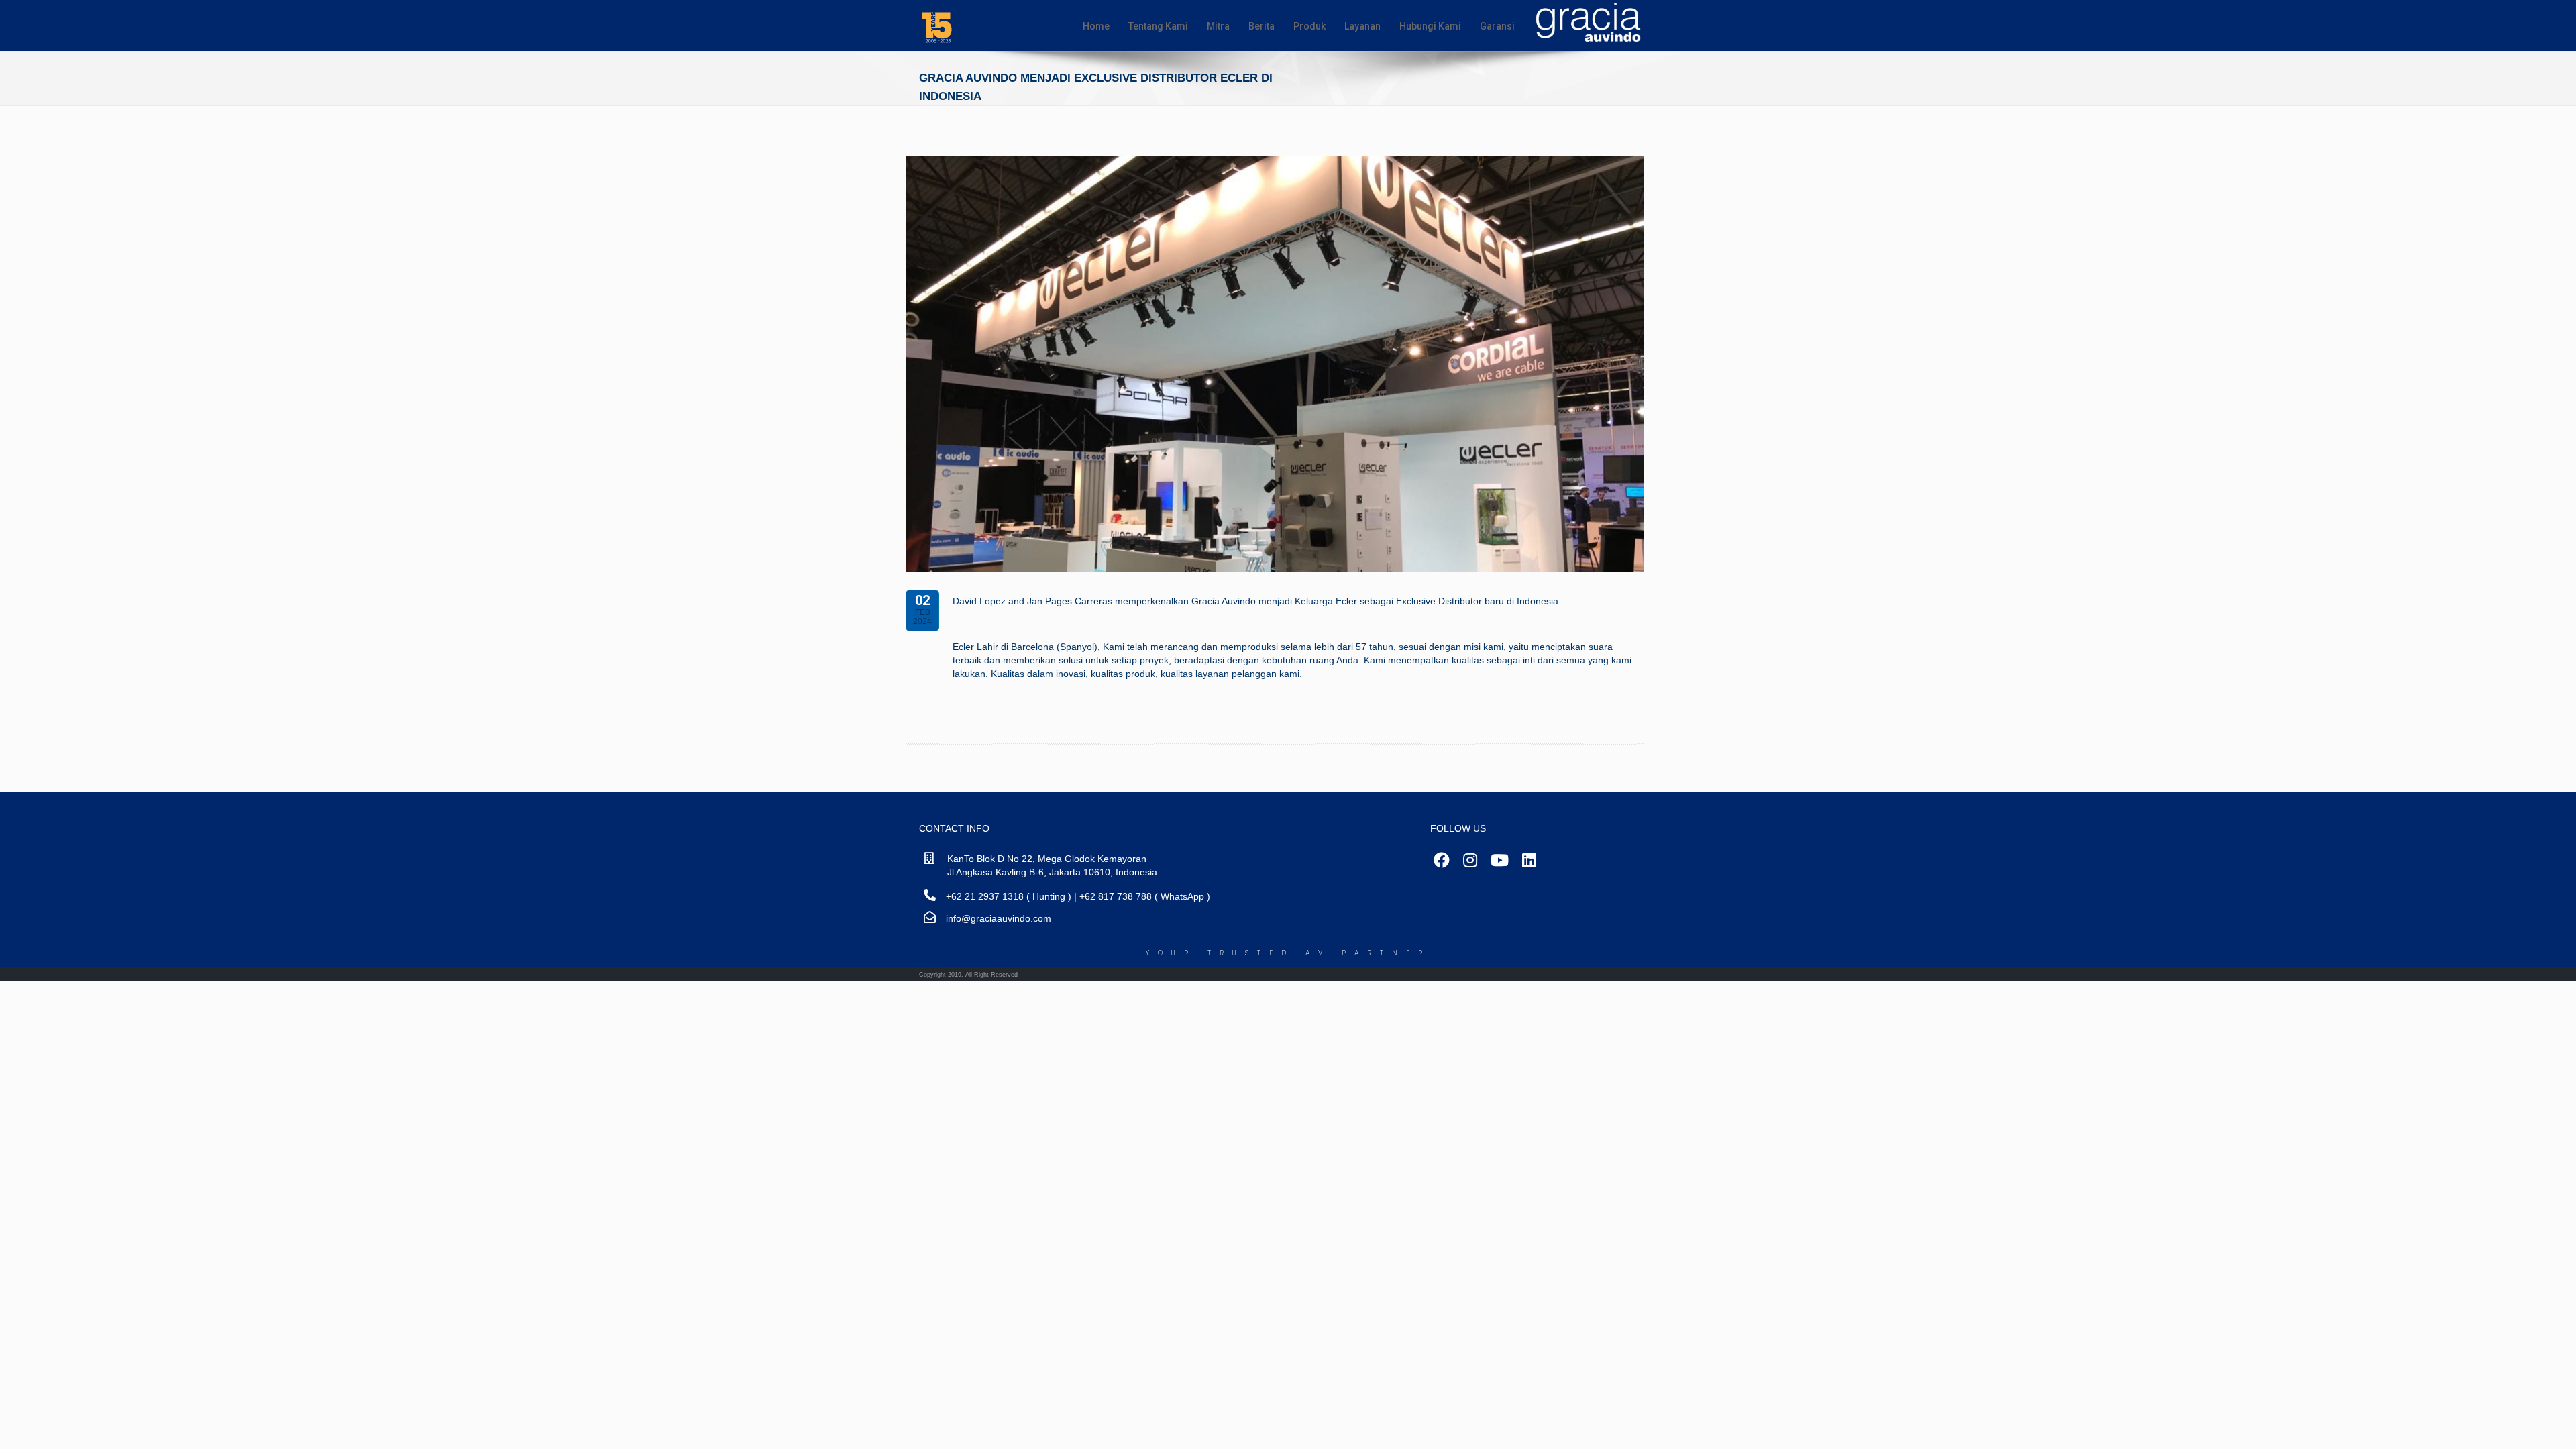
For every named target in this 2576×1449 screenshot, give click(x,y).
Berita (1262, 26)
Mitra (1218, 26)
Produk (1309, 26)
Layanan (1362, 26)
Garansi (1497, 26)
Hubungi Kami (1430, 26)
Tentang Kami (1158, 26)
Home (1096, 26)
